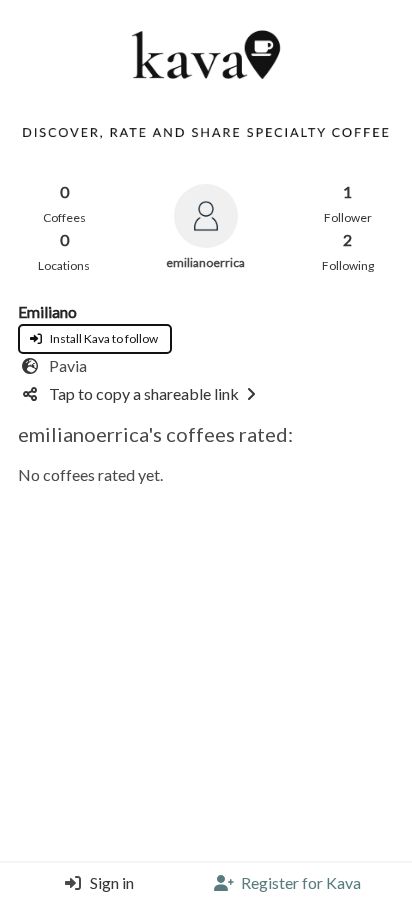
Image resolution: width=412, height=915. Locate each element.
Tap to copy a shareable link (144, 393)
